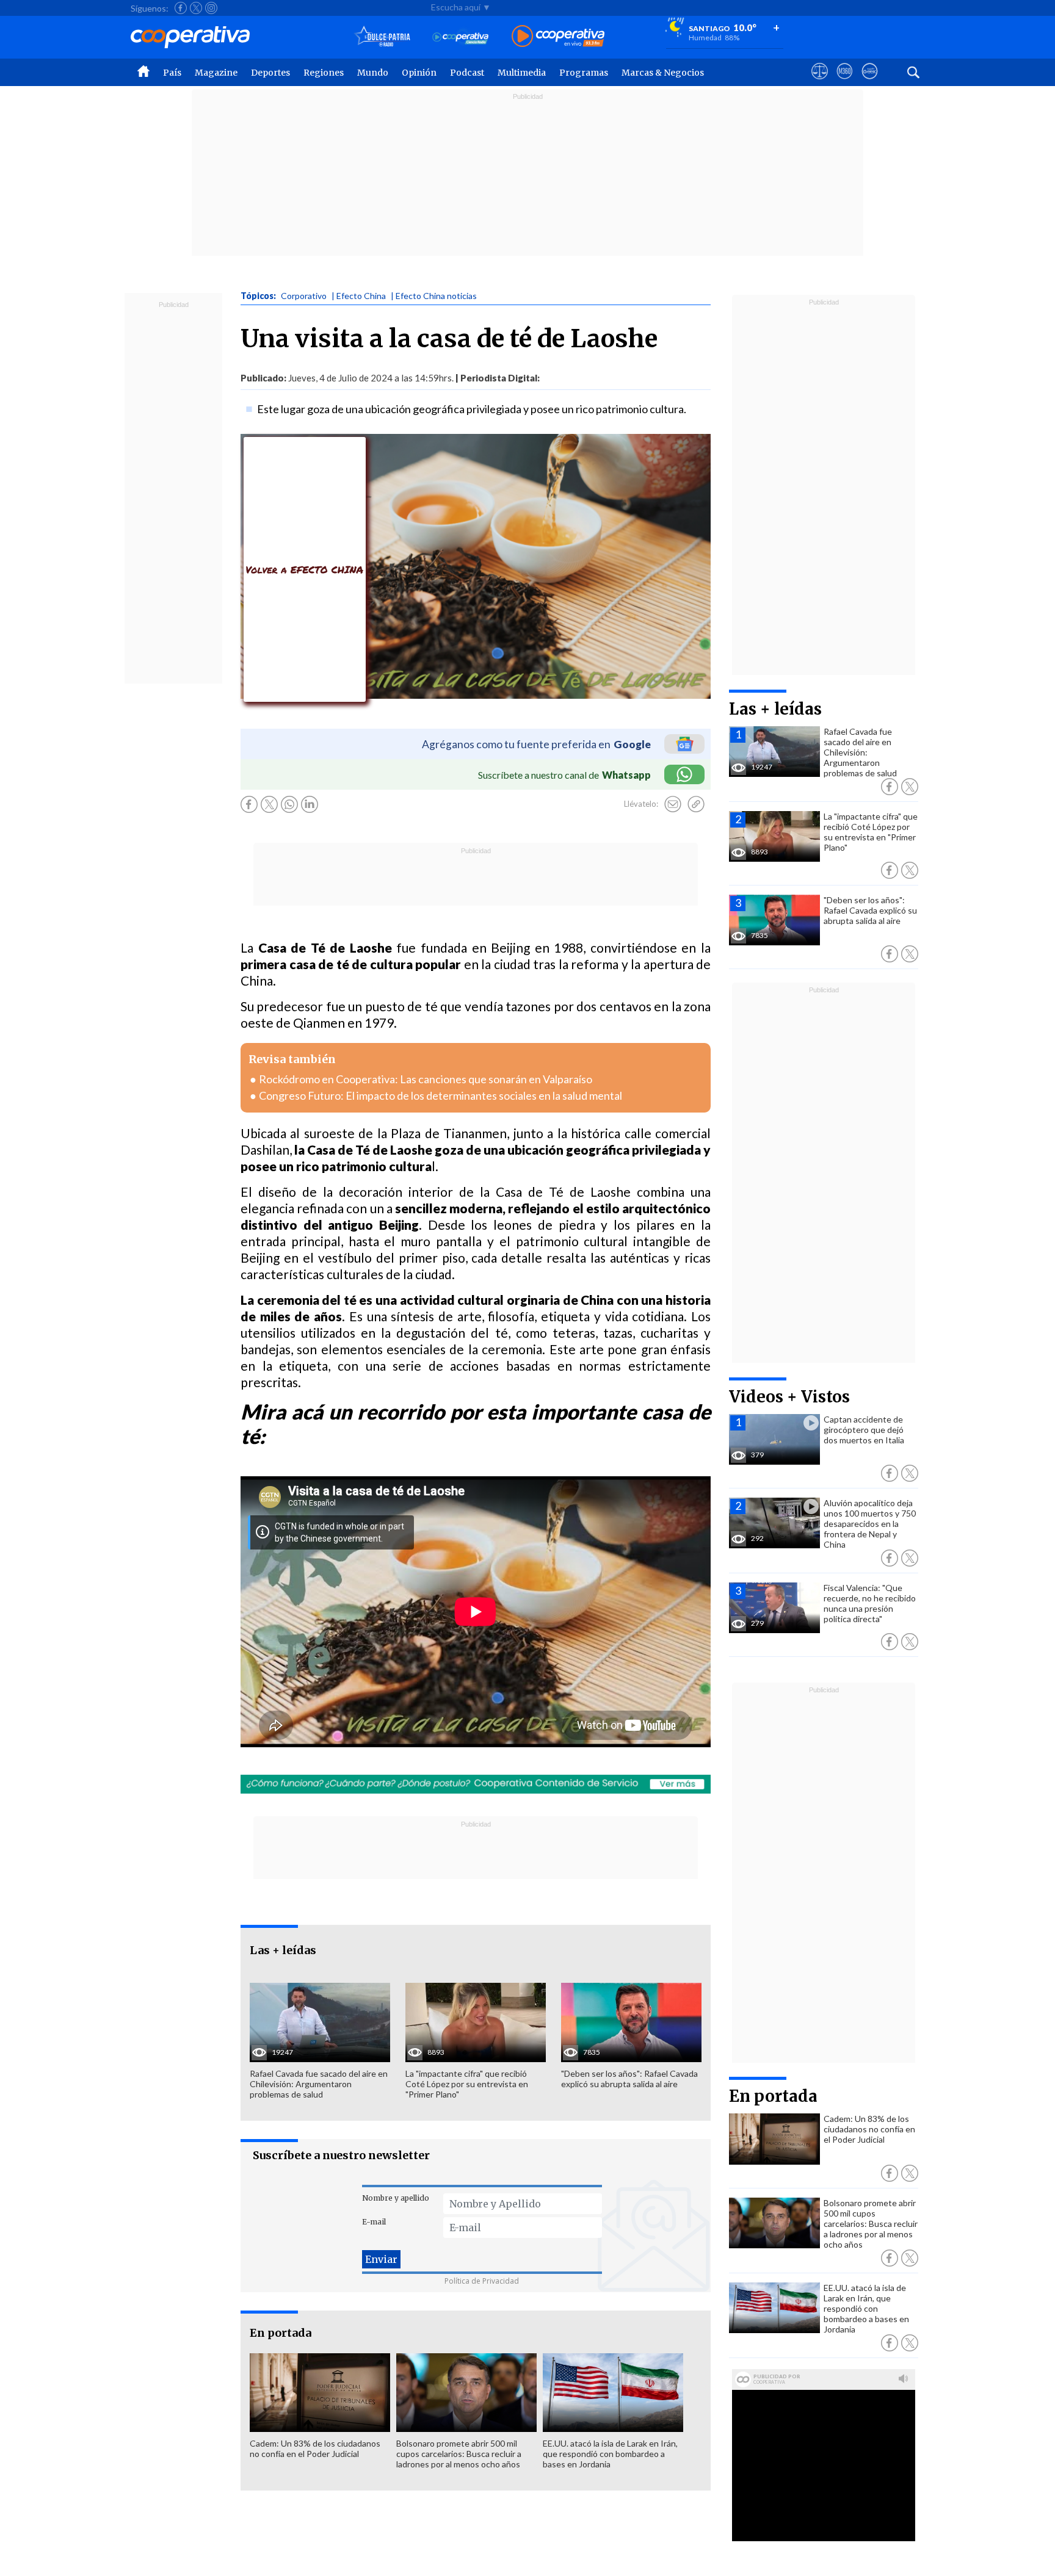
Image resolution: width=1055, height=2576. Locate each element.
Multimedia (522, 73)
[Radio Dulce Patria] (382, 37)
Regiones (324, 73)
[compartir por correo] (673, 804)
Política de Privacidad (482, 2281)
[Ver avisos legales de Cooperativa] (820, 82)
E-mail (374, 2222)
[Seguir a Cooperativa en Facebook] (181, 8)
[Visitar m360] (845, 82)
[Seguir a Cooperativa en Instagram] (211, 8)
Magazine (216, 73)
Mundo (373, 73)
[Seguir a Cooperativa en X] (196, 8)
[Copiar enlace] (696, 804)
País (172, 73)
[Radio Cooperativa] (558, 37)
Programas (584, 73)
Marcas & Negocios (663, 73)
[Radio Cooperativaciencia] (461, 37)
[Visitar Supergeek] (870, 82)
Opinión (419, 73)
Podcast (467, 73)
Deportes (270, 73)
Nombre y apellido (396, 2198)
